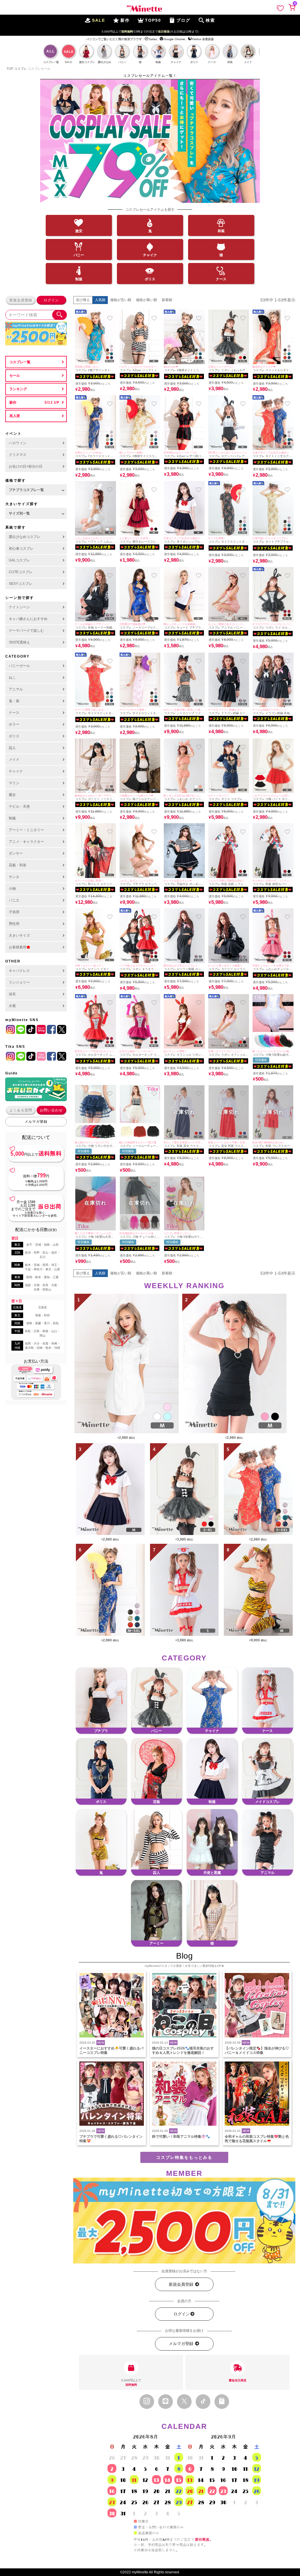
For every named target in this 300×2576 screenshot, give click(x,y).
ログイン (51, 300)
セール (15, 376)
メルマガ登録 (36, 1122)
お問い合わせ (51, 1110)
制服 (79, 279)
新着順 (167, 300)
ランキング (18, 389)
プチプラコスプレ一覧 (26, 490)
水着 (12, 1006)
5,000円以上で (131, 2383)
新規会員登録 (21, 300)
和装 (221, 231)
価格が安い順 (121, 300)
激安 (79, 231)
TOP (10, 69)
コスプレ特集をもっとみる (184, 2157)
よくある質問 (21, 1110)
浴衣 (12, 994)
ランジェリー (19, 982)
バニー (79, 255)
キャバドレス (19, 971)
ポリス (150, 279)
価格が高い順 (146, 300)
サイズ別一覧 (19, 513)
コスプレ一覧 (20, 362)
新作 (13, 403)
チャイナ (150, 255)
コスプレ (21, 69)
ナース (221, 279)
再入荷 (15, 416)
